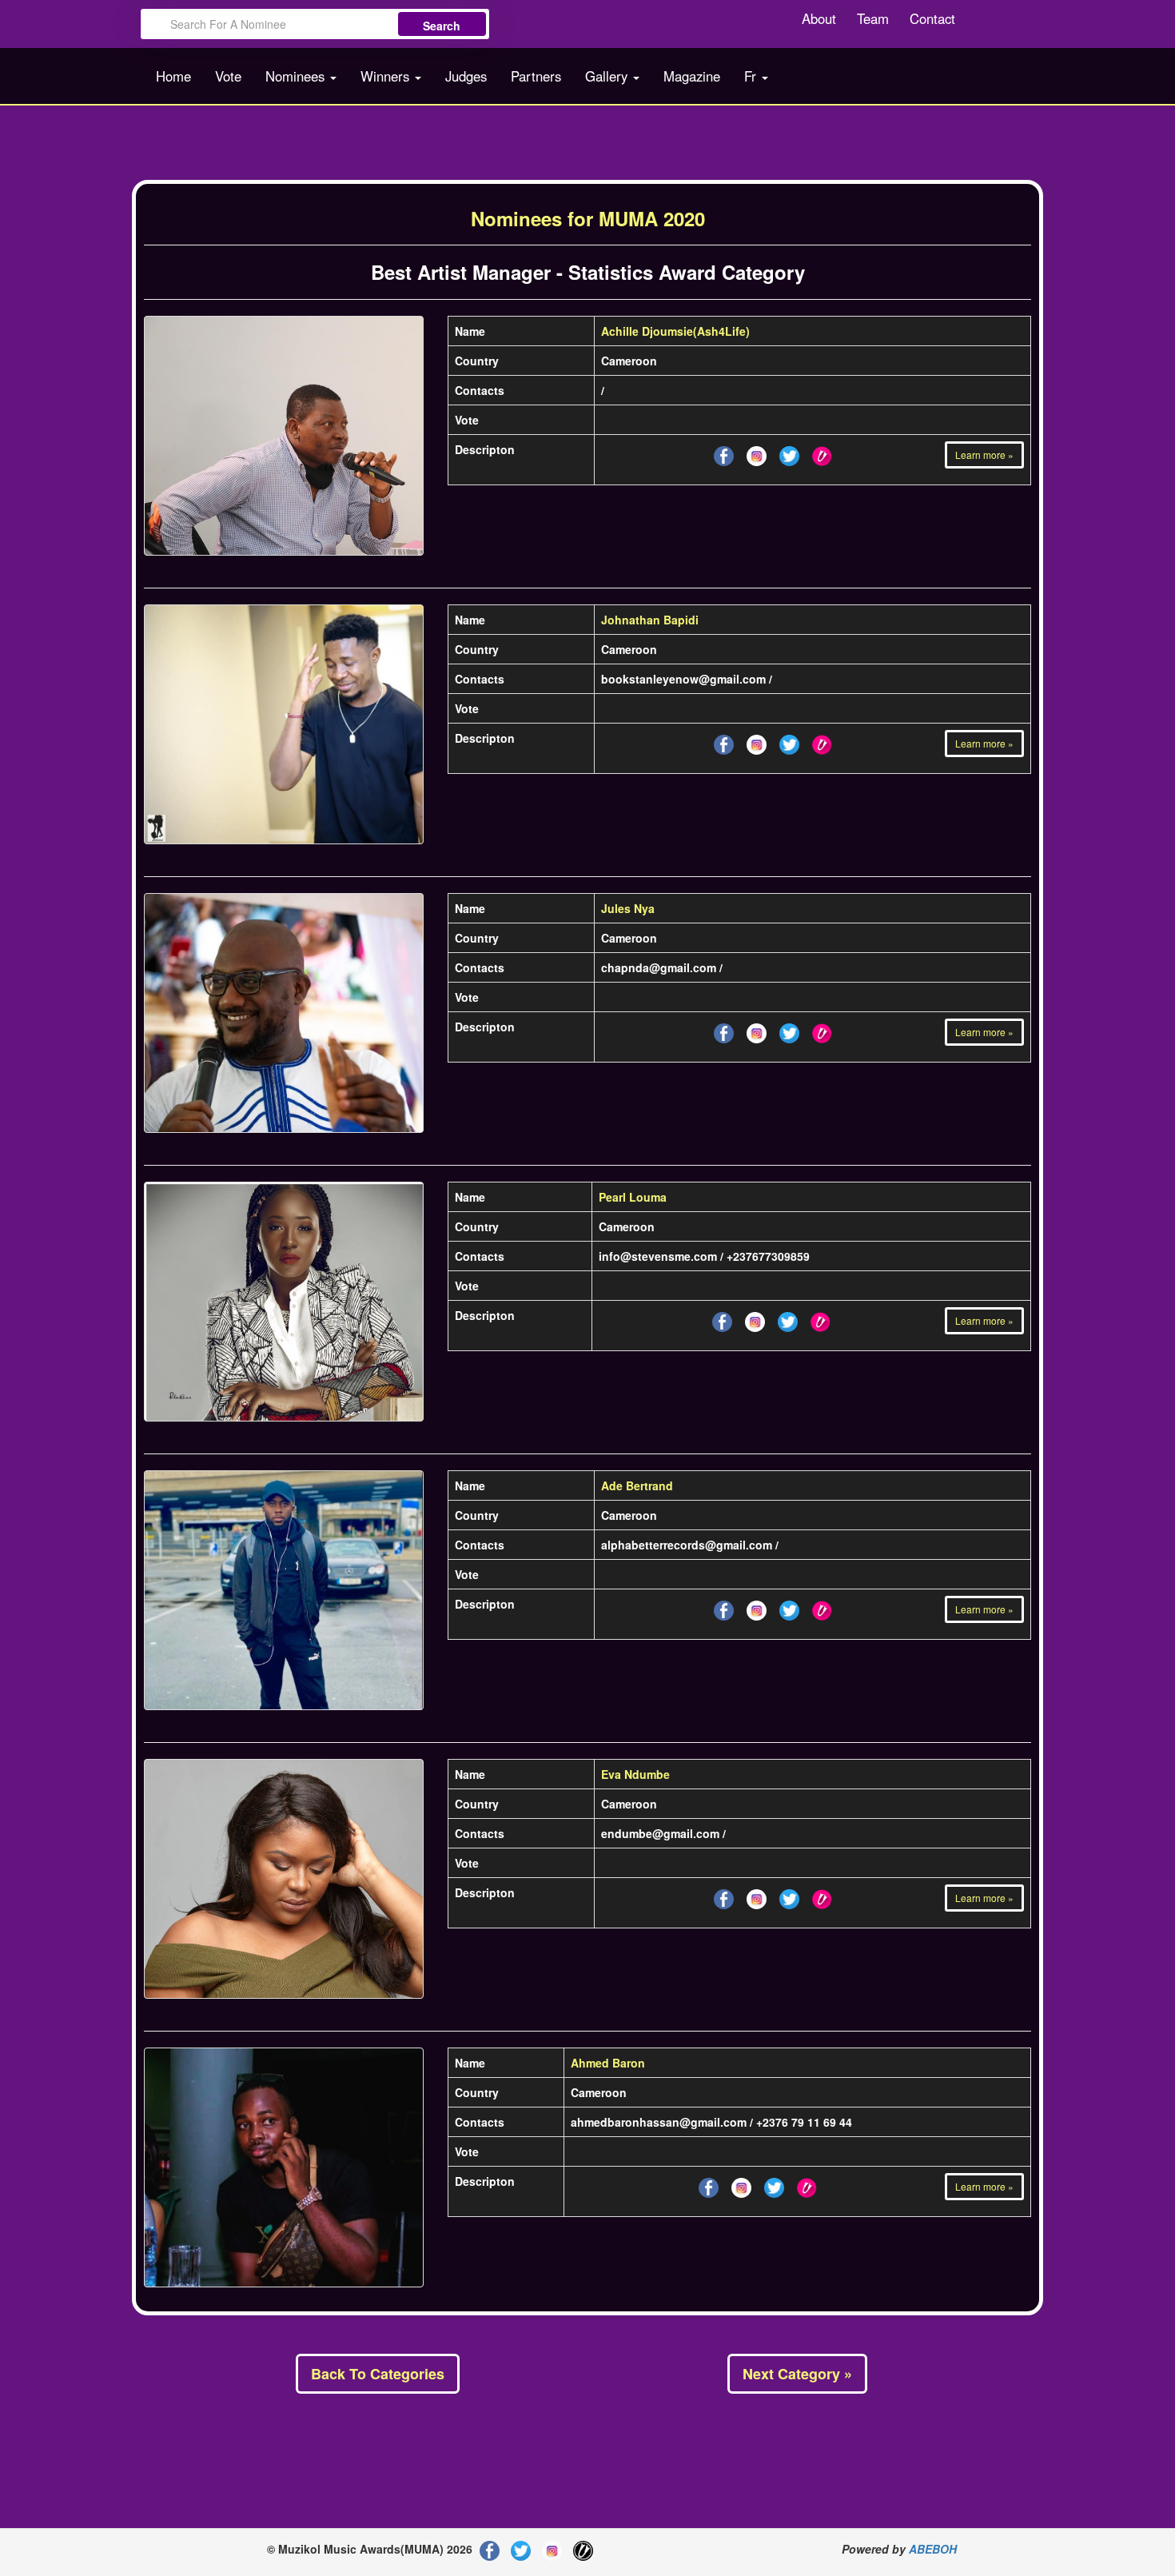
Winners (387, 76)
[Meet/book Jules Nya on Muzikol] (822, 1031)
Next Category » (797, 2374)
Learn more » (984, 455)
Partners (536, 76)
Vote (228, 76)
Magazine (692, 76)
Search (442, 26)
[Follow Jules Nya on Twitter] (757, 1031)
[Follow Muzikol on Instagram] (552, 2549)
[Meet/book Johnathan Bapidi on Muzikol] (822, 742)
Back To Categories (378, 2374)
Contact (932, 18)
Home (173, 76)
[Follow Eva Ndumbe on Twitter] (757, 1896)
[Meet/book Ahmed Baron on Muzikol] (807, 2185)
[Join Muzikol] (583, 2549)
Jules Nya (628, 908)
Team (873, 18)
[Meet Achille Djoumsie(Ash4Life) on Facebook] (724, 453)
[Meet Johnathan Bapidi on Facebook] (724, 742)
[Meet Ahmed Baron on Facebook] (709, 2185)
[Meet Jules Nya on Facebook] (724, 1031)
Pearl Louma (633, 1197)
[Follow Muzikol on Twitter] (521, 2549)
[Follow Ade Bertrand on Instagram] (789, 1608)
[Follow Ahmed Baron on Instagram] (774, 2185)
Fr (752, 76)
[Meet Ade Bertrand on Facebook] (724, 1608)
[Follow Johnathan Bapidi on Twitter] (757, 742)
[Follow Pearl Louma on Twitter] (755, 1319)
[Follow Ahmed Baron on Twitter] (741, 2185)
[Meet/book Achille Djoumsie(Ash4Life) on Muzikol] (822, 453)
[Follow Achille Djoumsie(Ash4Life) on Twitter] (757, 453)
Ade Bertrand (637, 1485)
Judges (466, 76)
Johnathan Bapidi (650, 620)
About (819, 18)
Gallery (608, 76)
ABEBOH (933, 2549)
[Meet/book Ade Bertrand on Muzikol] (822, 1608)
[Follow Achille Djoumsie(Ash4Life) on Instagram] (789, 453)
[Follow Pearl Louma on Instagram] (788, 1319)
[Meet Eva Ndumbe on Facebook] (724, 1896)
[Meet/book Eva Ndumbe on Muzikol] (822, 1896)
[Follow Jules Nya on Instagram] (789, 1031)
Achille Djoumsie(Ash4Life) (675, 331)
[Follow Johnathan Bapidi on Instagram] (789, 742)
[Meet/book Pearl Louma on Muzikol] (821, 1319)
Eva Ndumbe (635, 1774)
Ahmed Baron (608, 2063)
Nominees (297, 76)
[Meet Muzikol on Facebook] (490, 2549)
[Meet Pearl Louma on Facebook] (722, 1319)
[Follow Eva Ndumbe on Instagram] (789, 1896)
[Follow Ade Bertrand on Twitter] (757, 1608)
